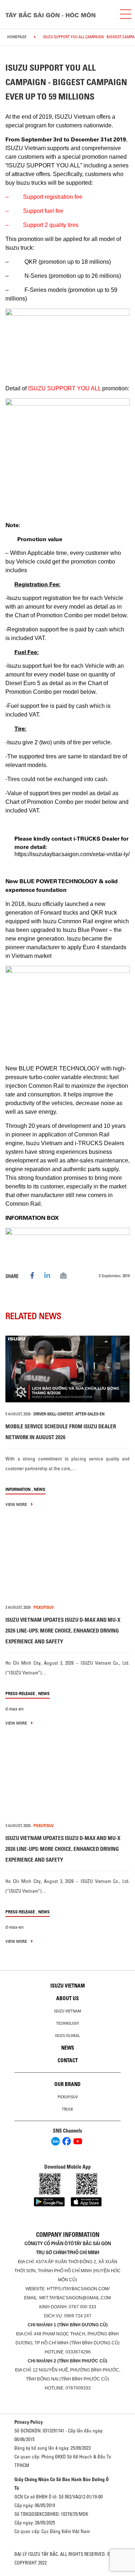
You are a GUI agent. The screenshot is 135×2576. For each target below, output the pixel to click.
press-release (20, 1693)
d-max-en (15, 1709)
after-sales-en (90, 1414)
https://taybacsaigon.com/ (78, 2289)
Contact (68, 2060)
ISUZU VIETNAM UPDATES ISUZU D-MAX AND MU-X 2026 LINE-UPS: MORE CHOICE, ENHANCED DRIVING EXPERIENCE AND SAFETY (63, 1631)
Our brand (67, 2084)
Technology (68, 2023)
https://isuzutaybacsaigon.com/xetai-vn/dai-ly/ (72, 854)
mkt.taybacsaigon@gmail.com (75, 2298)
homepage (17, 37)
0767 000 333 (82, 2307)
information (18, 1489)
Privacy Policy (29, 2422)
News (40, 1489)
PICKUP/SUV (44, 1607)
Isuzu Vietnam (68, 1986)
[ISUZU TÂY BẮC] (57, 14)
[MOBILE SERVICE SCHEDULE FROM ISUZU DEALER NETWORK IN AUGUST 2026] (67, 1369)
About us (67, 1998)
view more (17, 1504)
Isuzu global (67, 2036)
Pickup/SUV (68, 2097)
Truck (67, 2109)
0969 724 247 (78, 2316)
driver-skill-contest (53, 1414)
